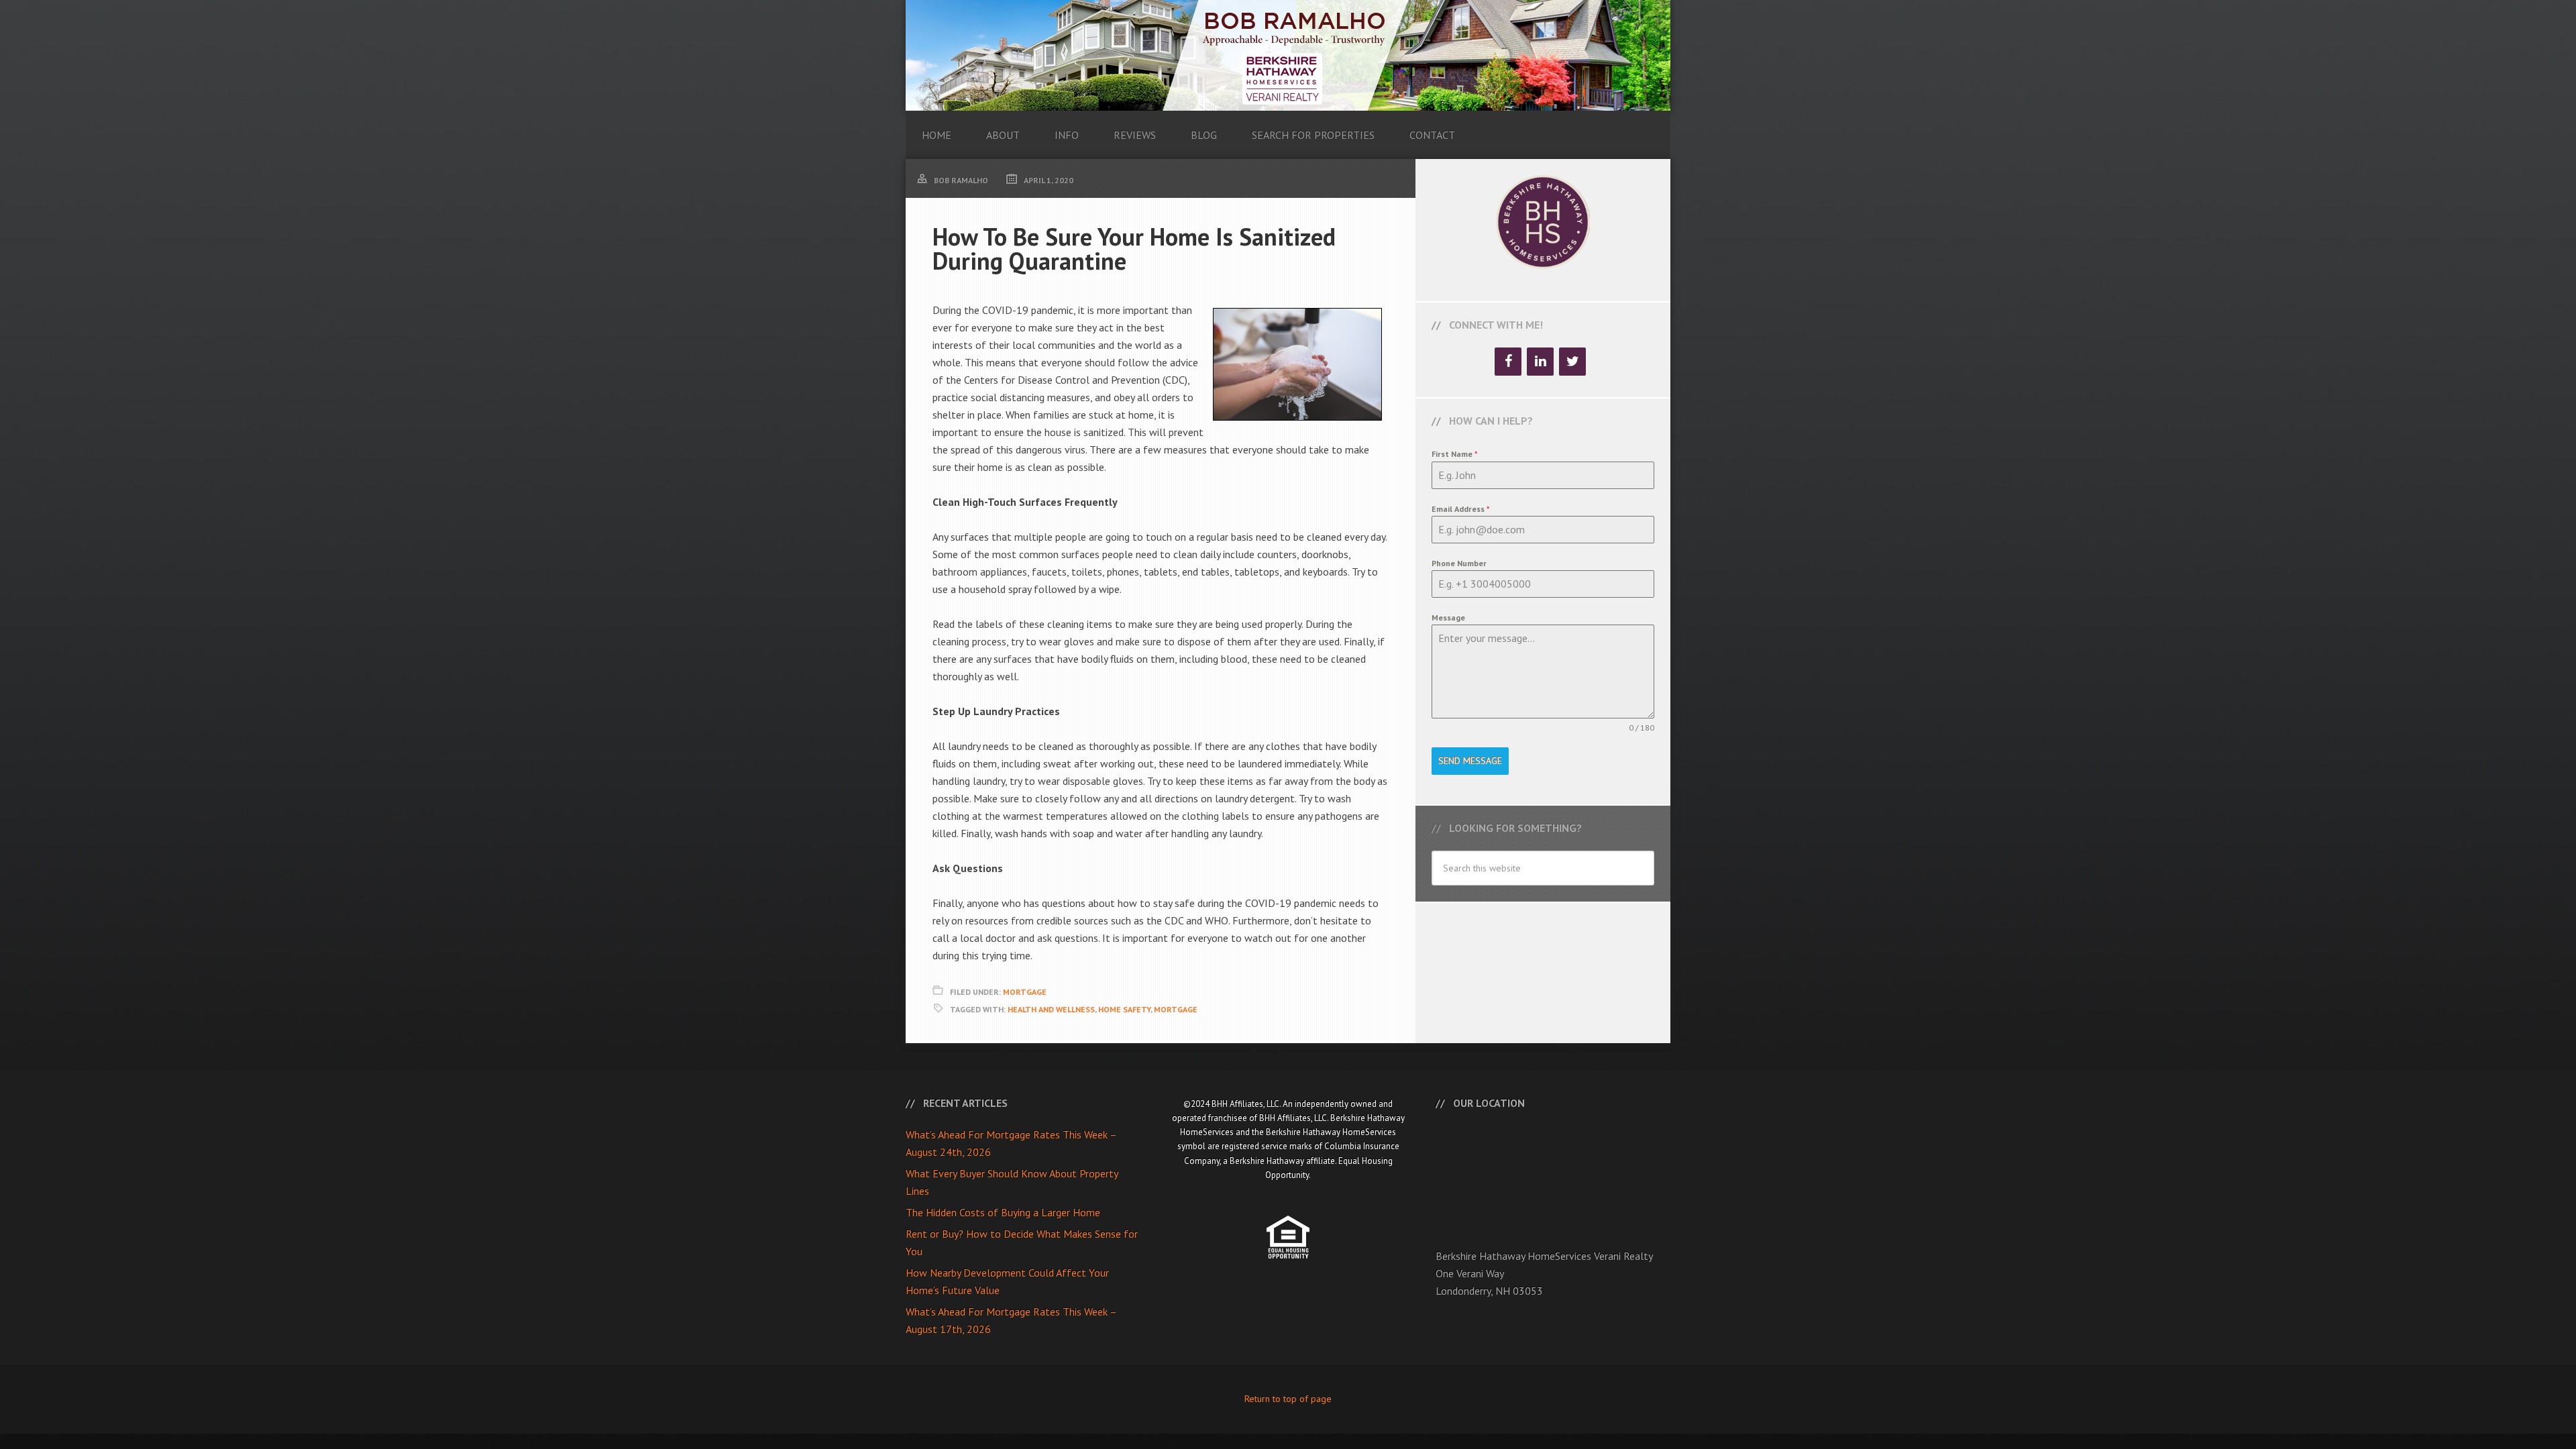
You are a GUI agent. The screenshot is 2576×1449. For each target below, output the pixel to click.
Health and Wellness (1051, 1009)
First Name (1455, 454)
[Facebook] (1508, 362)
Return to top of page (1288, 1399)
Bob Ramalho (1288, 55)
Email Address (1461, 509)
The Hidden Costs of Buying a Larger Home (1003, 1212)
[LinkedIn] (1540, 362)
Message (1448, 618)
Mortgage (1025, 992)
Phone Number (1459, 563)
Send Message (1470, 761)
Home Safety (1124, 1009)
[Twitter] (1572, 362)
